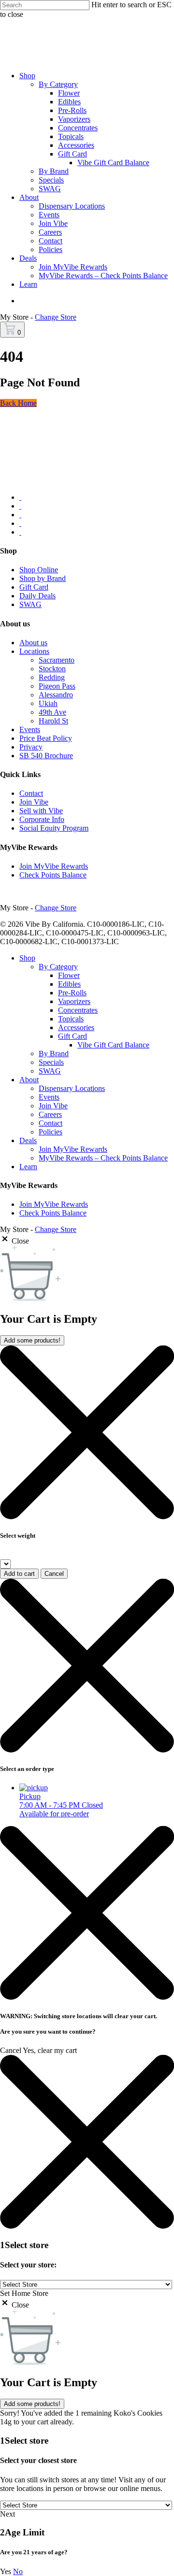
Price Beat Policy (46, 738)
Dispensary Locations (72, 1088)
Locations (34, 651)
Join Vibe (34, 802)
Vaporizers (74, 1001)
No (18, 2571)
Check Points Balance (53, 875)
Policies (51, 1132)
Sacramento (57, 660)
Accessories (76, 1027)
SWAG (30, 604)
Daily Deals (37, 596)
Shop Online (39, 570)
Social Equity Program (54, 828)
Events (30, 729)
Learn (28, 1167)
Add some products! (32, 1340)
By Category (58, 967)
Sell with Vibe (41, 811)
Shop (27, 958)
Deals (28, 1140)
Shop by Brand (43, 578)
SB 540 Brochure (46, 756)
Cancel (54, 1574)
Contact (31, 793)
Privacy (31, 747)
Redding (52, 677)
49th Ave (52, 712)
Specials (51, 1062)
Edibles (69, 984)
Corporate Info (42, 819)
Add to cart (19, 1574)
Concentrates (78, 1010)
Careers (50, 1114)
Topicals (71, 1019)
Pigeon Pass (57, 686)
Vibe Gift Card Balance (113, 1045)
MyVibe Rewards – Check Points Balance (103, 1158)
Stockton (52, 669)
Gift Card (34, 587)
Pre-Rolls (72, 993)
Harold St (53, 721)
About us (33, 643)
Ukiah (48, 703)
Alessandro (56, 695)
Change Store (56, 317)
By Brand (54, 1054)
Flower (69, 975)
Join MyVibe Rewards (54, 866)
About (29, 1080)
